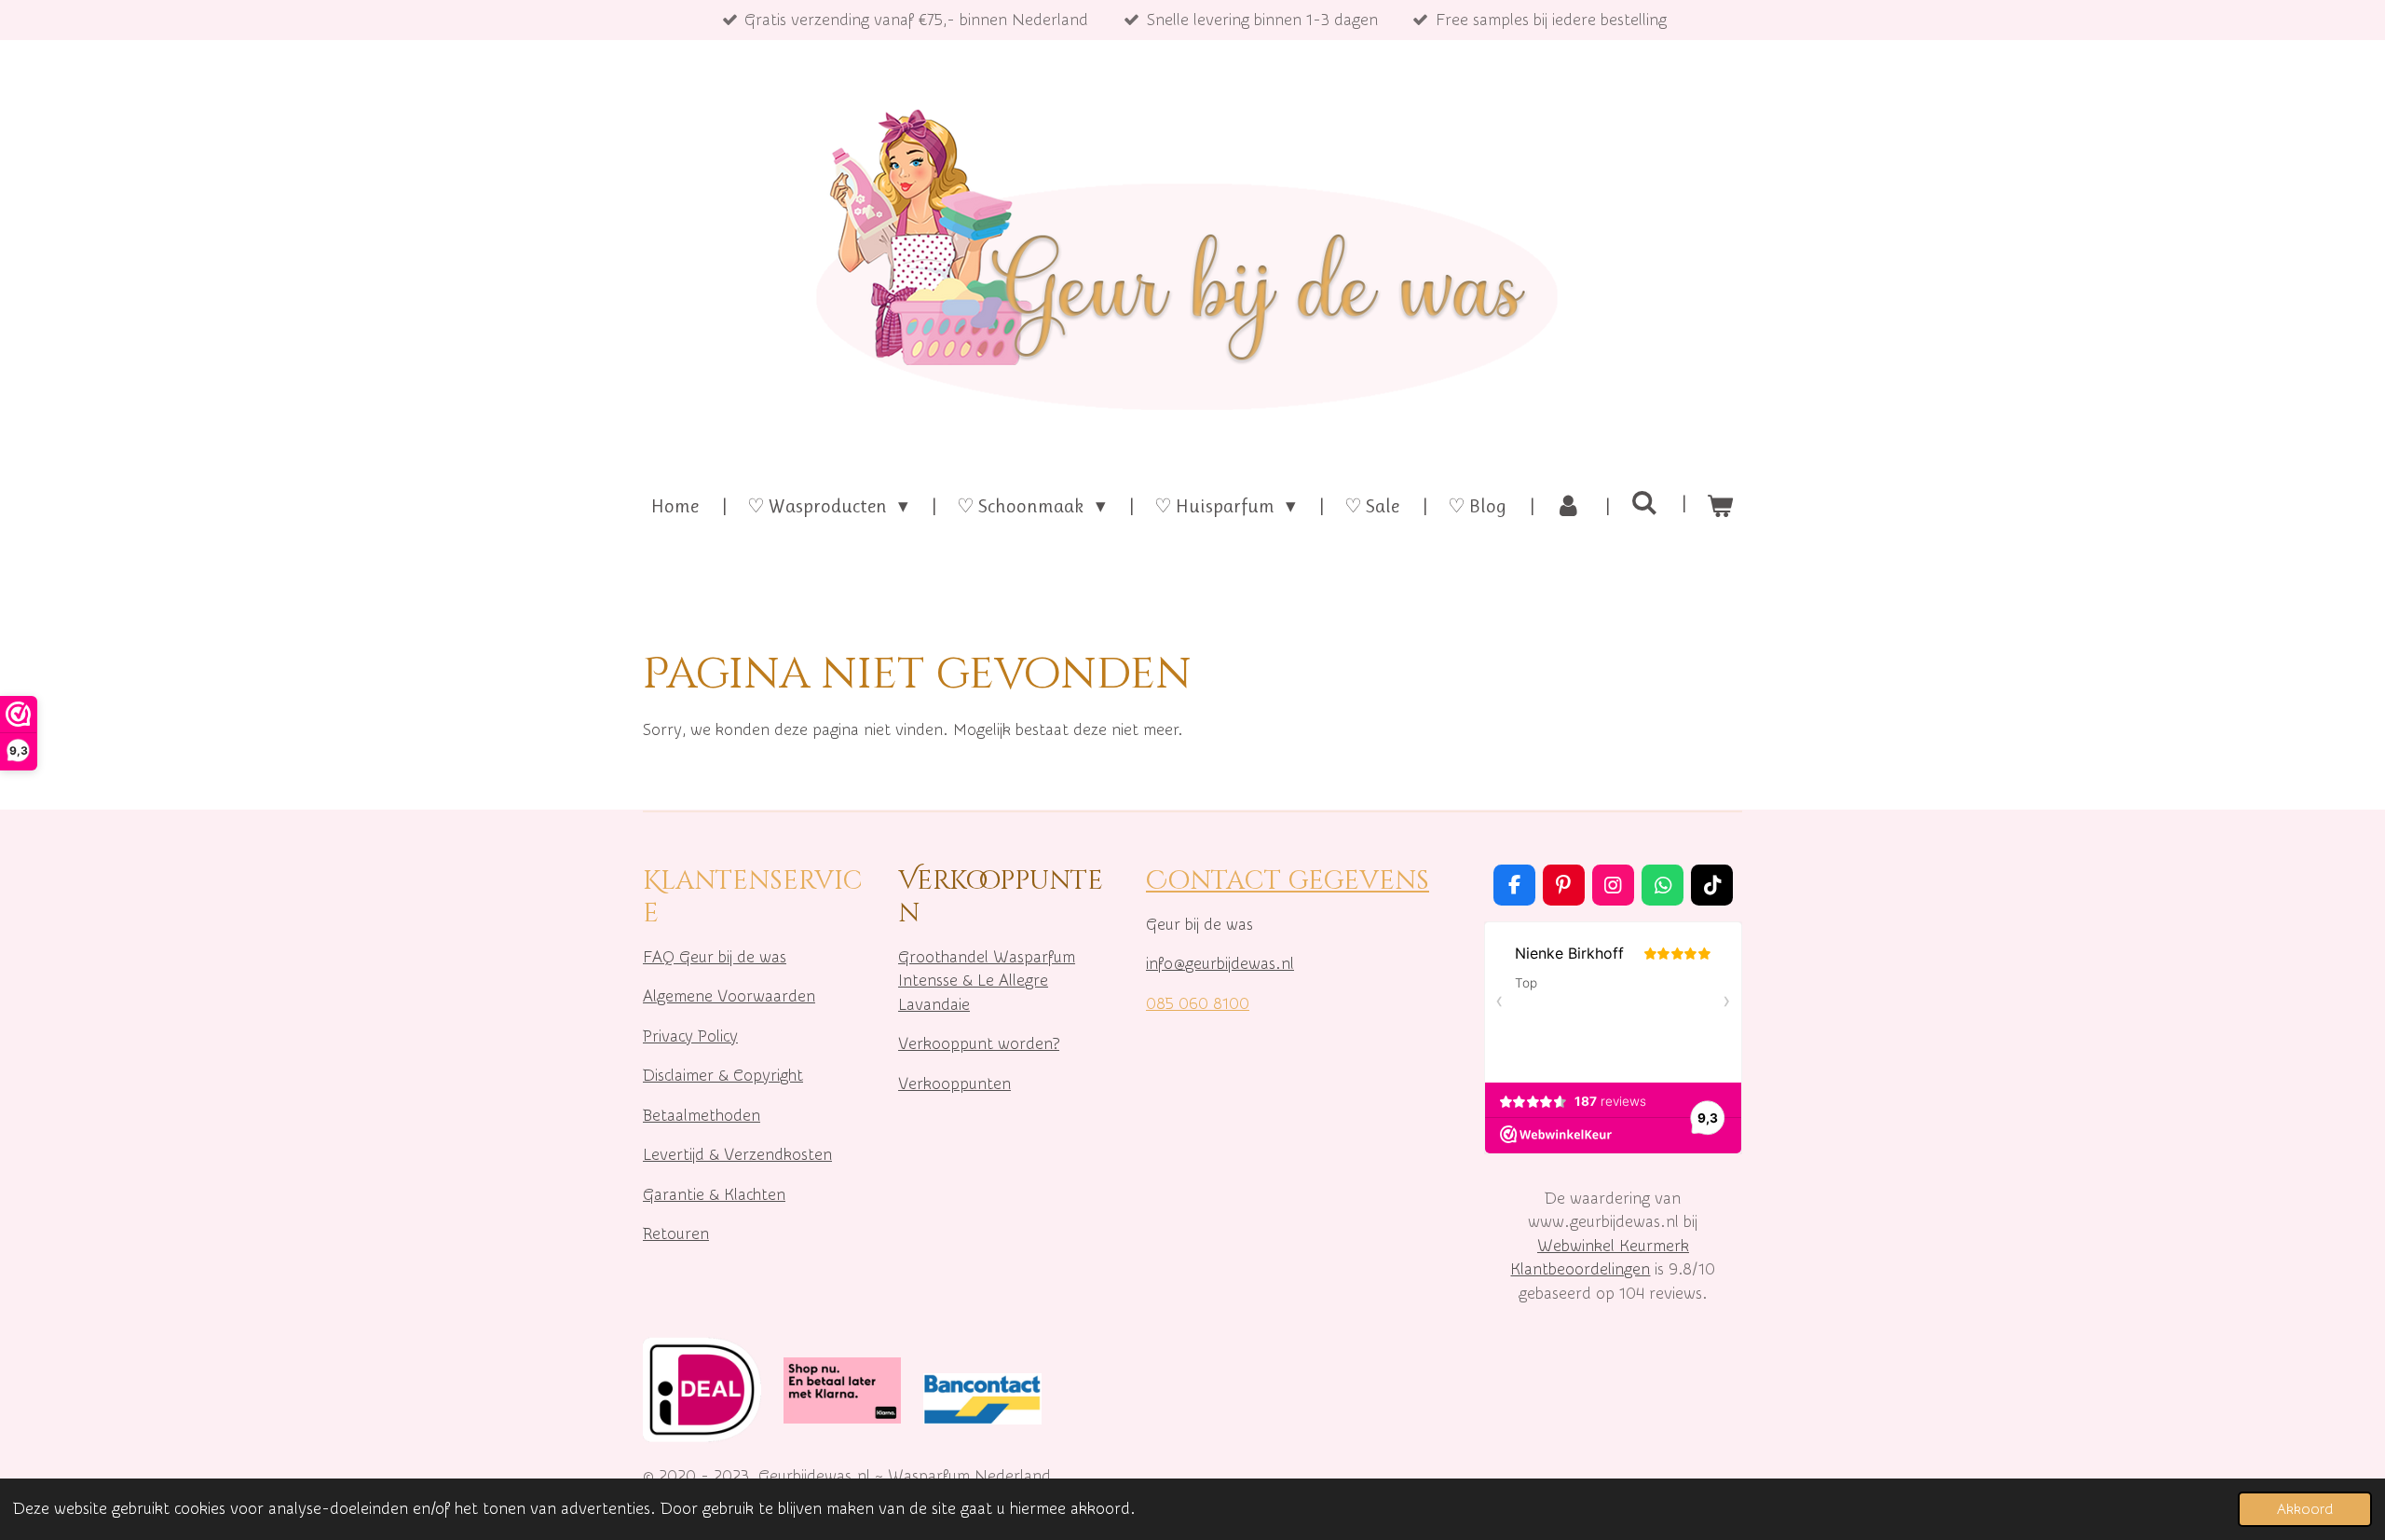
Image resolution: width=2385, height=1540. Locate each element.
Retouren (676, 1234)
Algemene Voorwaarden (729, 996)
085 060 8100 (1198, 1004)
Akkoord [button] (2305, 1509)
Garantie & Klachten (714, 1195)
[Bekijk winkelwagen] (1720, 507)
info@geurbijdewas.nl (1220, 964)
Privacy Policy (690, 1036)
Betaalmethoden (702, 1116)
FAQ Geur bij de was (715, 957)
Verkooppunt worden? (979, 1044)
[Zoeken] (1644, 503)
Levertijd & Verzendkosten (737, 1155)
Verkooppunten (954, 1084)
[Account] (1568, 507)
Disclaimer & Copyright (723, 1076)
